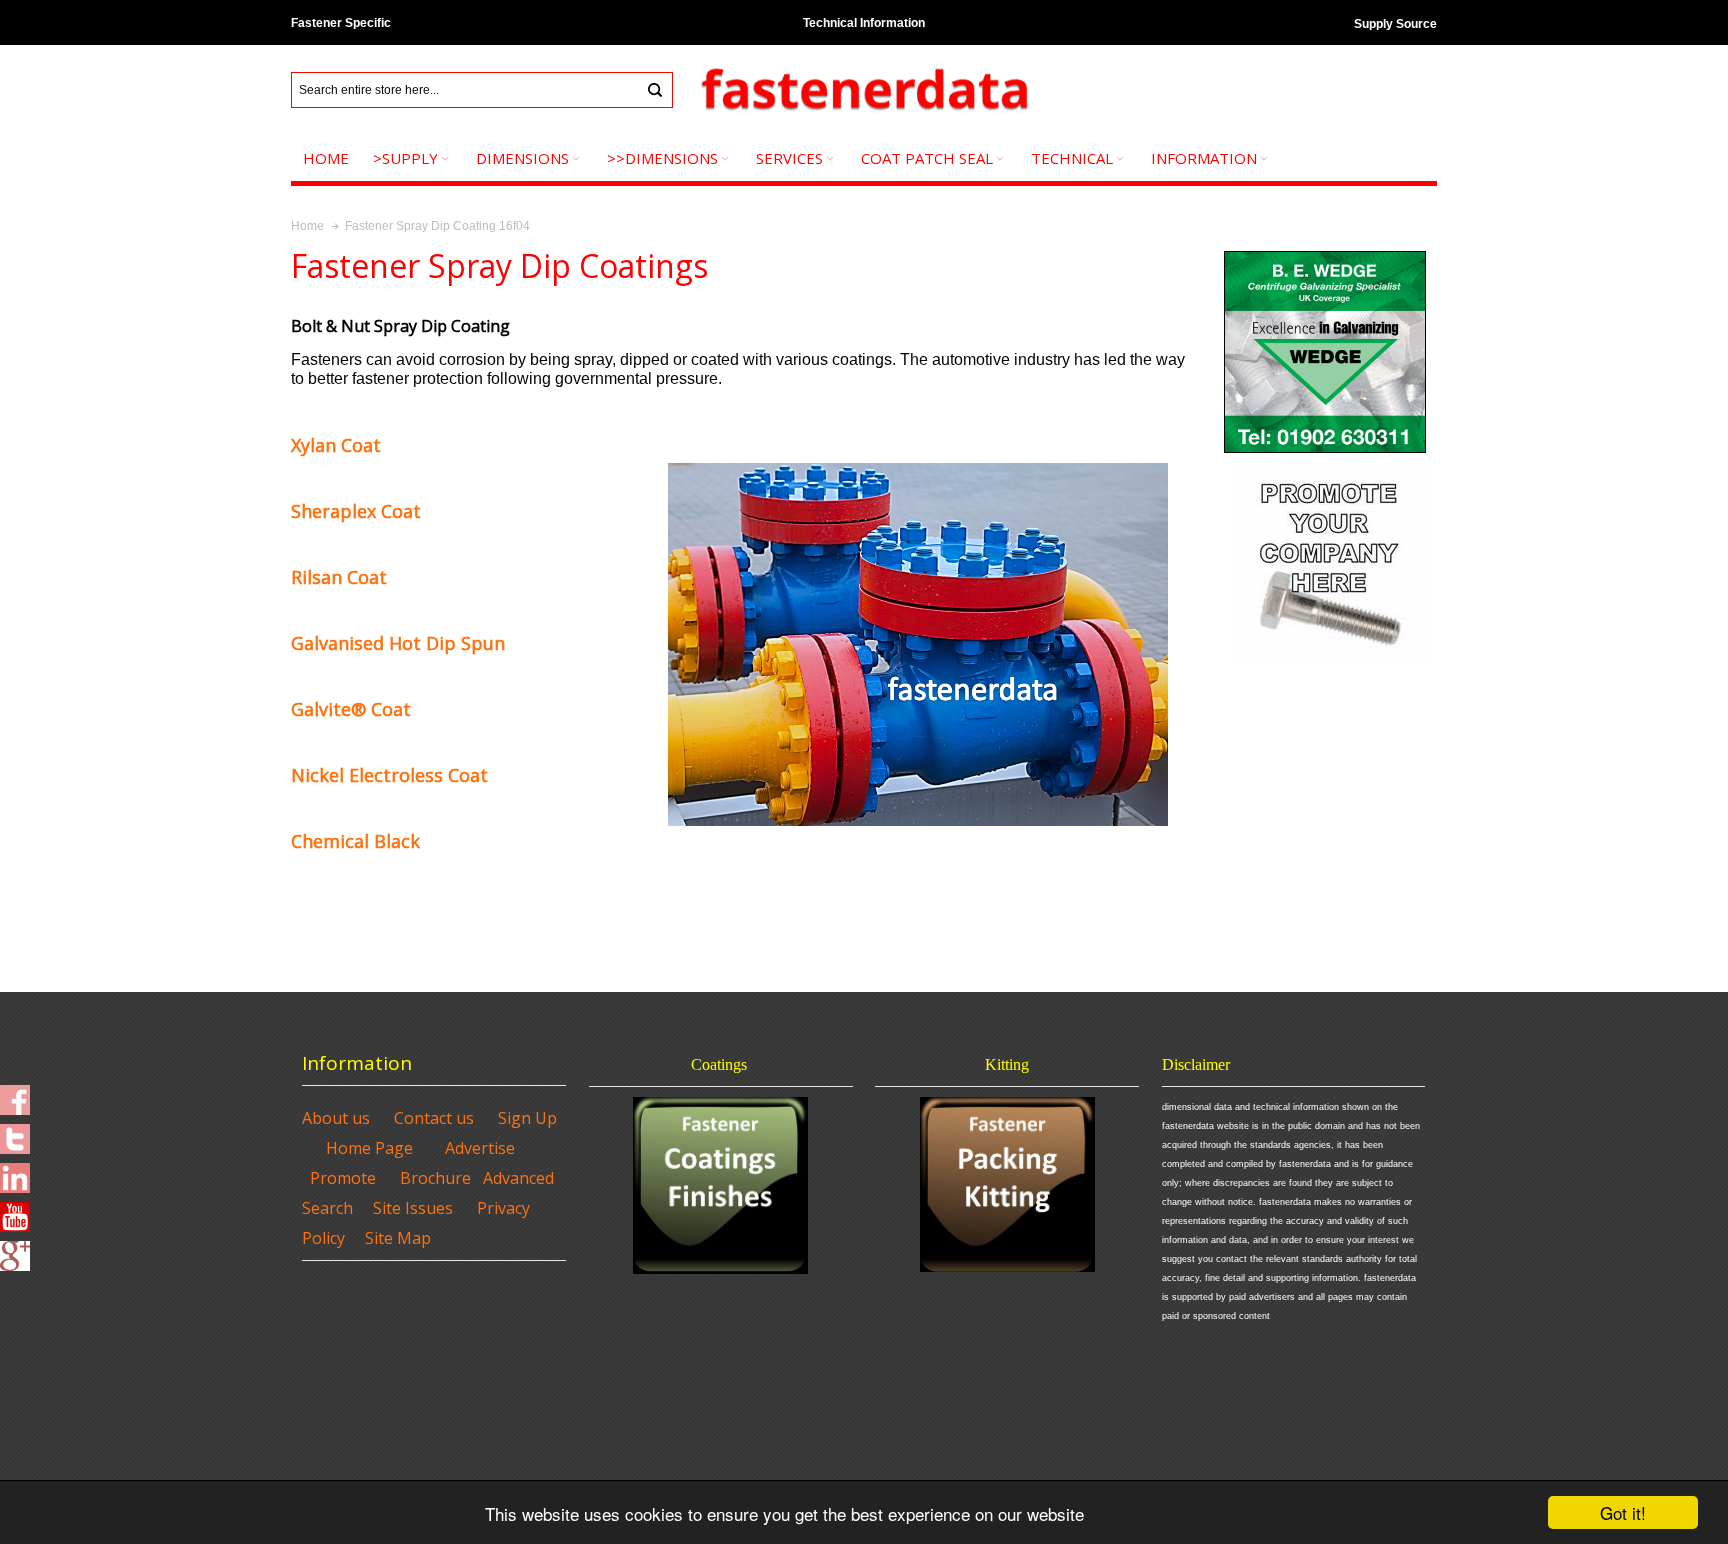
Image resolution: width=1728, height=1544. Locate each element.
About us (336, 1118)
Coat (351, 709)
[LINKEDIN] (15, 1172)
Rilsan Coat (339, 577)
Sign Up (527, 1118)
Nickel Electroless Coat (389, 775)
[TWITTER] (15, 1133)
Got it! (1623, 1512)
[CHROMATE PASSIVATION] (293, 909)
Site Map (398, 1238)
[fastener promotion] (1330, 467)
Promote (343, 1178)
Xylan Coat (336, 445)
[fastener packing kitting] (1007, 1184)
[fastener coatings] (721, 1185)
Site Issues (413, 1208)
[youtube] (15, 1211)
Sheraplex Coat (356, 511)
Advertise (480, 1148)
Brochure (435, 1178)
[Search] (655, 90)
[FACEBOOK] (15, 1094)
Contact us (434, 1118)
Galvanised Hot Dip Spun (398, 643)
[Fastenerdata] (864, 90)
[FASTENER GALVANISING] (1325, 255)
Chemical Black (355, 841)
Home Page (369, 1148)
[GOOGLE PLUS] (15, 1250)
